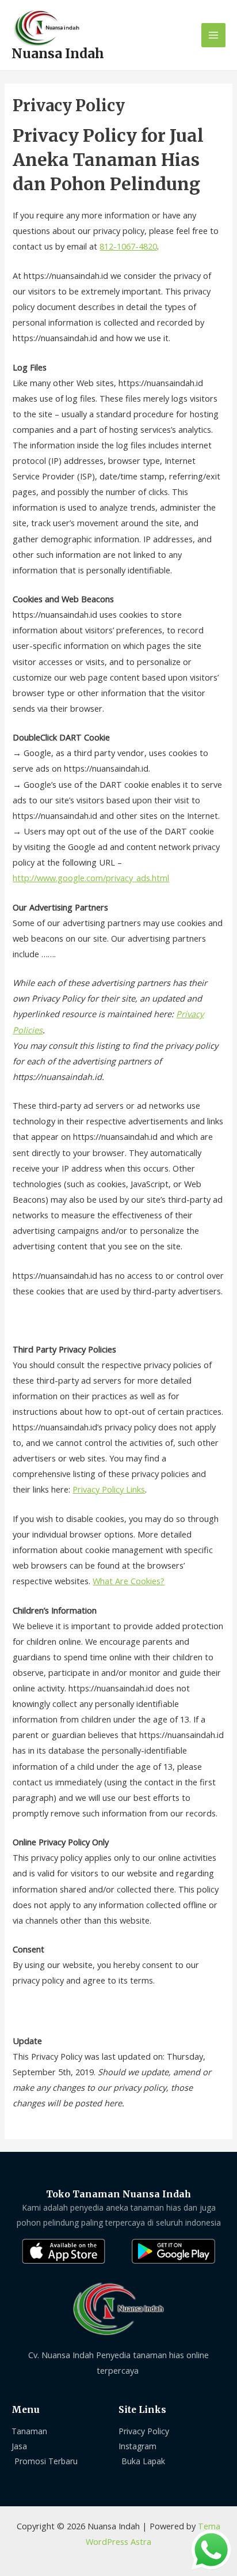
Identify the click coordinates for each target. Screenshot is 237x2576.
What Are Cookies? (129, 1581)
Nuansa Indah (58, 54)
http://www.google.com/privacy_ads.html (91, 878)
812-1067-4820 (128, 246)
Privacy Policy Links (109, 1489)
